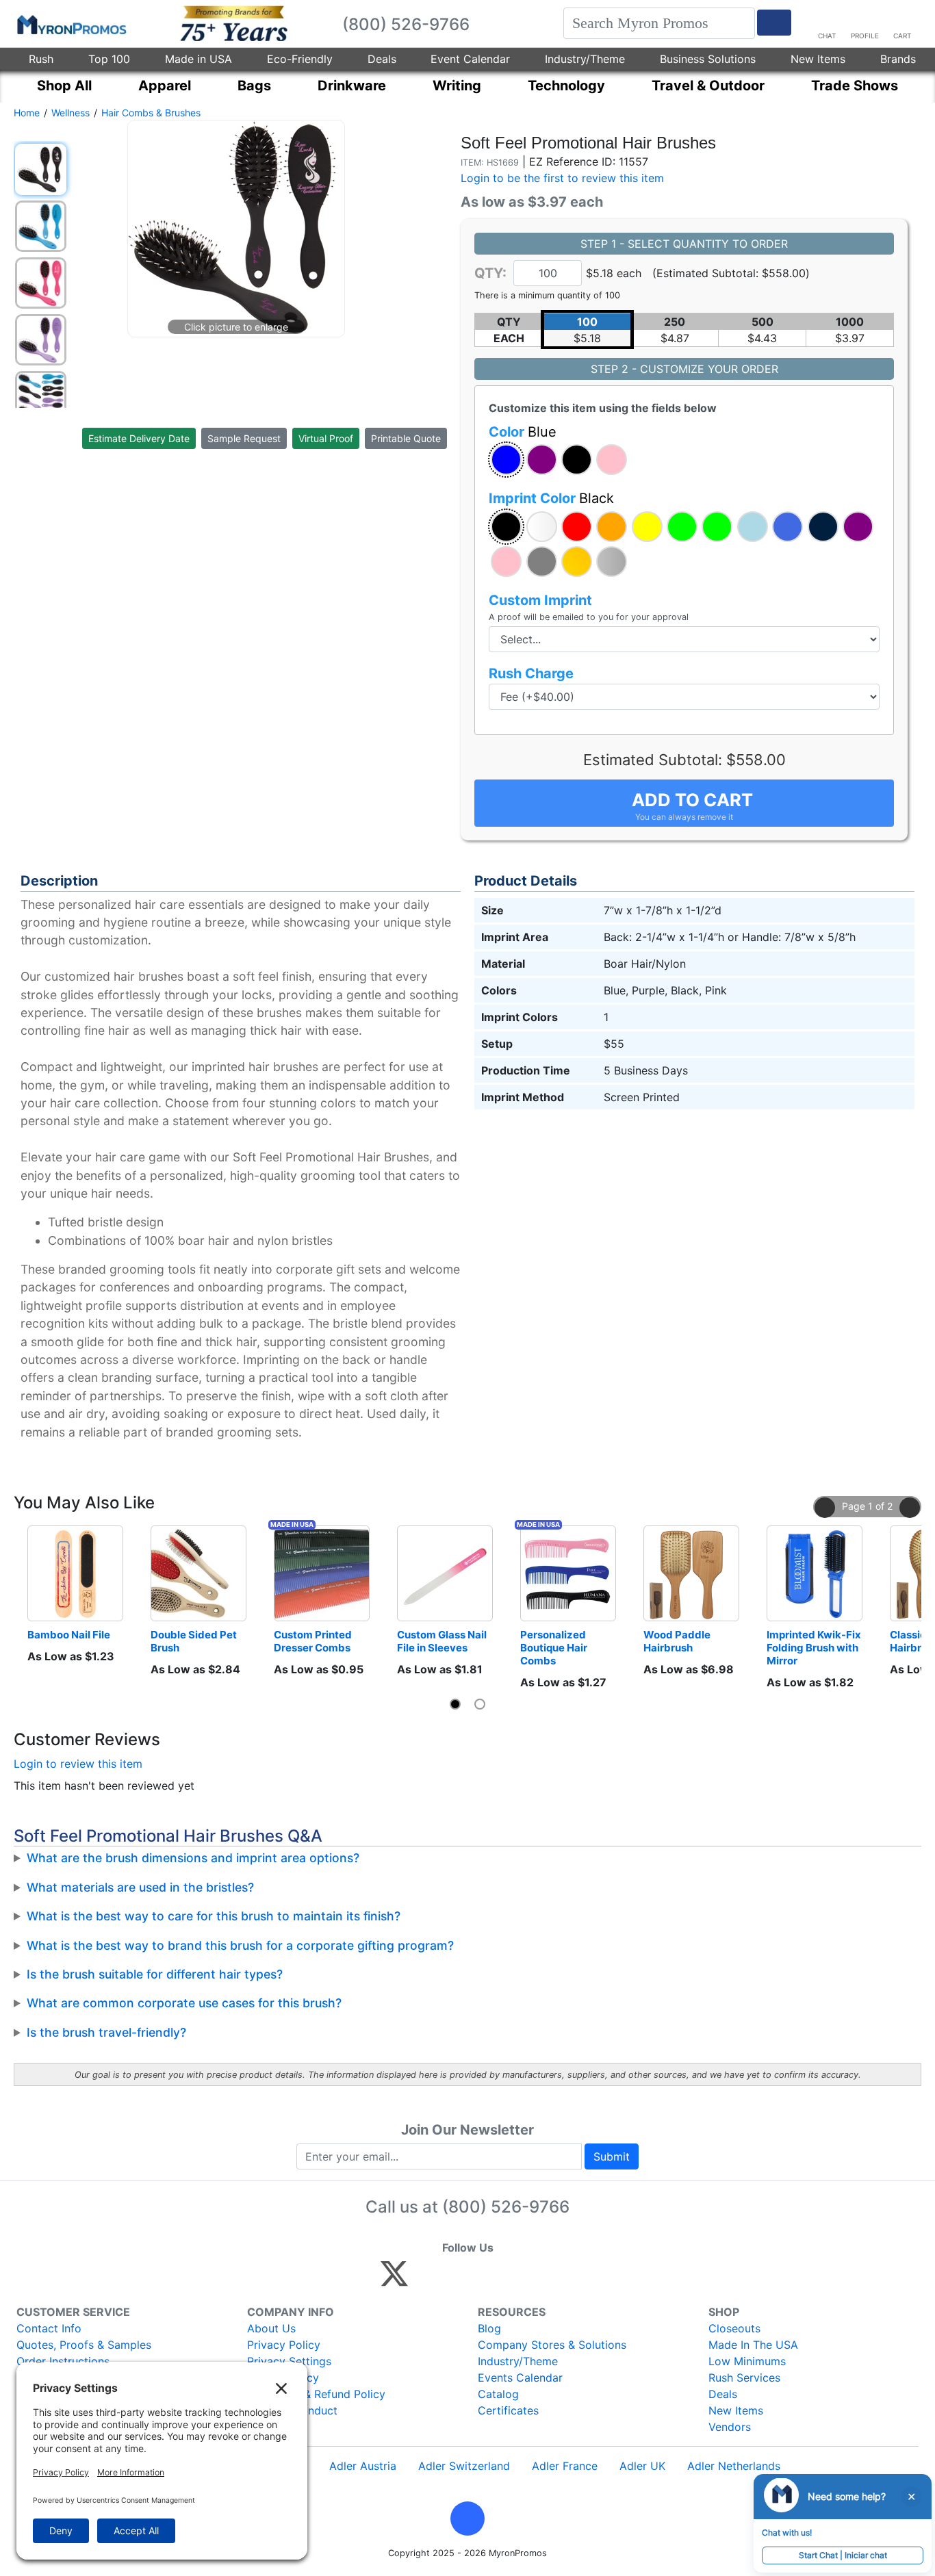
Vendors (730, 2427)
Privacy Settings (289, 2361)
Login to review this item (78, 1764)
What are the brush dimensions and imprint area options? (193, 1858)
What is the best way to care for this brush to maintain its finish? (214, 1916)
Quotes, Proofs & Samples (84, 2345)
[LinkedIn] (515, 2280)
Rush (41, 59)
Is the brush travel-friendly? (106, 2032)
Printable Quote (406, 438)
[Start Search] (774, 23)
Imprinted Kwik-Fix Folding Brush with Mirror (815, 1648)
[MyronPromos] (71, 24)
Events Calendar (520, 2378)
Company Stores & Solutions (552, 2345)
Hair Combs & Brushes (151, 113)
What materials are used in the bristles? (140, 1887)
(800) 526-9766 (506, 2207)
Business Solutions (708, 59)
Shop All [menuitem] (64, 86)
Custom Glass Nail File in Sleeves (443, 1641)
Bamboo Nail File (69, 1635)
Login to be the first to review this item (562, 178)
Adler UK (642, 2466)
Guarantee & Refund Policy (316, 2394)
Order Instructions (63, 2361)
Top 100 (109, 59)
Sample (244, 438)
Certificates (508, 2410)
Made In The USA (753, 2345)
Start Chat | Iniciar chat (843, 2555)
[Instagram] (486, 2280)
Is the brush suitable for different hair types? (155, 1974)
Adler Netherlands (734, 2466)
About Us (271, 2328)
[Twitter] (394, 2280)
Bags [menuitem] (254, 86)
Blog (489, 2328)
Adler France (565, 2466)
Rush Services (744, 2378)
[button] (506, 460)
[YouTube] (545, 2280)
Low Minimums (747, 2361)
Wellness (71, 113)
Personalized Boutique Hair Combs (555, 1648)
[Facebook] (427, 2280)
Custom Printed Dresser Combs (314, 1641)
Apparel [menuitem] (165, 86)
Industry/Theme (585, 59)
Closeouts (734, 2328)
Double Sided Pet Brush (195, 1641)
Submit (612, 2156)
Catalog (498, 2394)
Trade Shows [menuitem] (855, 86)
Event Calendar (470, 59)
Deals (382, 59)
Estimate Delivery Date (139, 438)
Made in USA (198, 59)
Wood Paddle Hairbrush (678, 1641)
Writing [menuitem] (457, 86)
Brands (898, 59)
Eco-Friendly (300, 59)
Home (27, 113)
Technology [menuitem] (566, 86)
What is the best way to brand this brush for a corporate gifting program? (240, 1945)
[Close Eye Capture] (911, 2497)
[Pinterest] (456, 2280)
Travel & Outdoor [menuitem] (708, 86)
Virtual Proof (326, 438)
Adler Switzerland (464, 2466)
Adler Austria (363, 2466)
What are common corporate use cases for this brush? (184, 2003)
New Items (818, 59)
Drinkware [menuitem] (352, 86)
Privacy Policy (284, 2345)
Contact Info (49, 2328)
